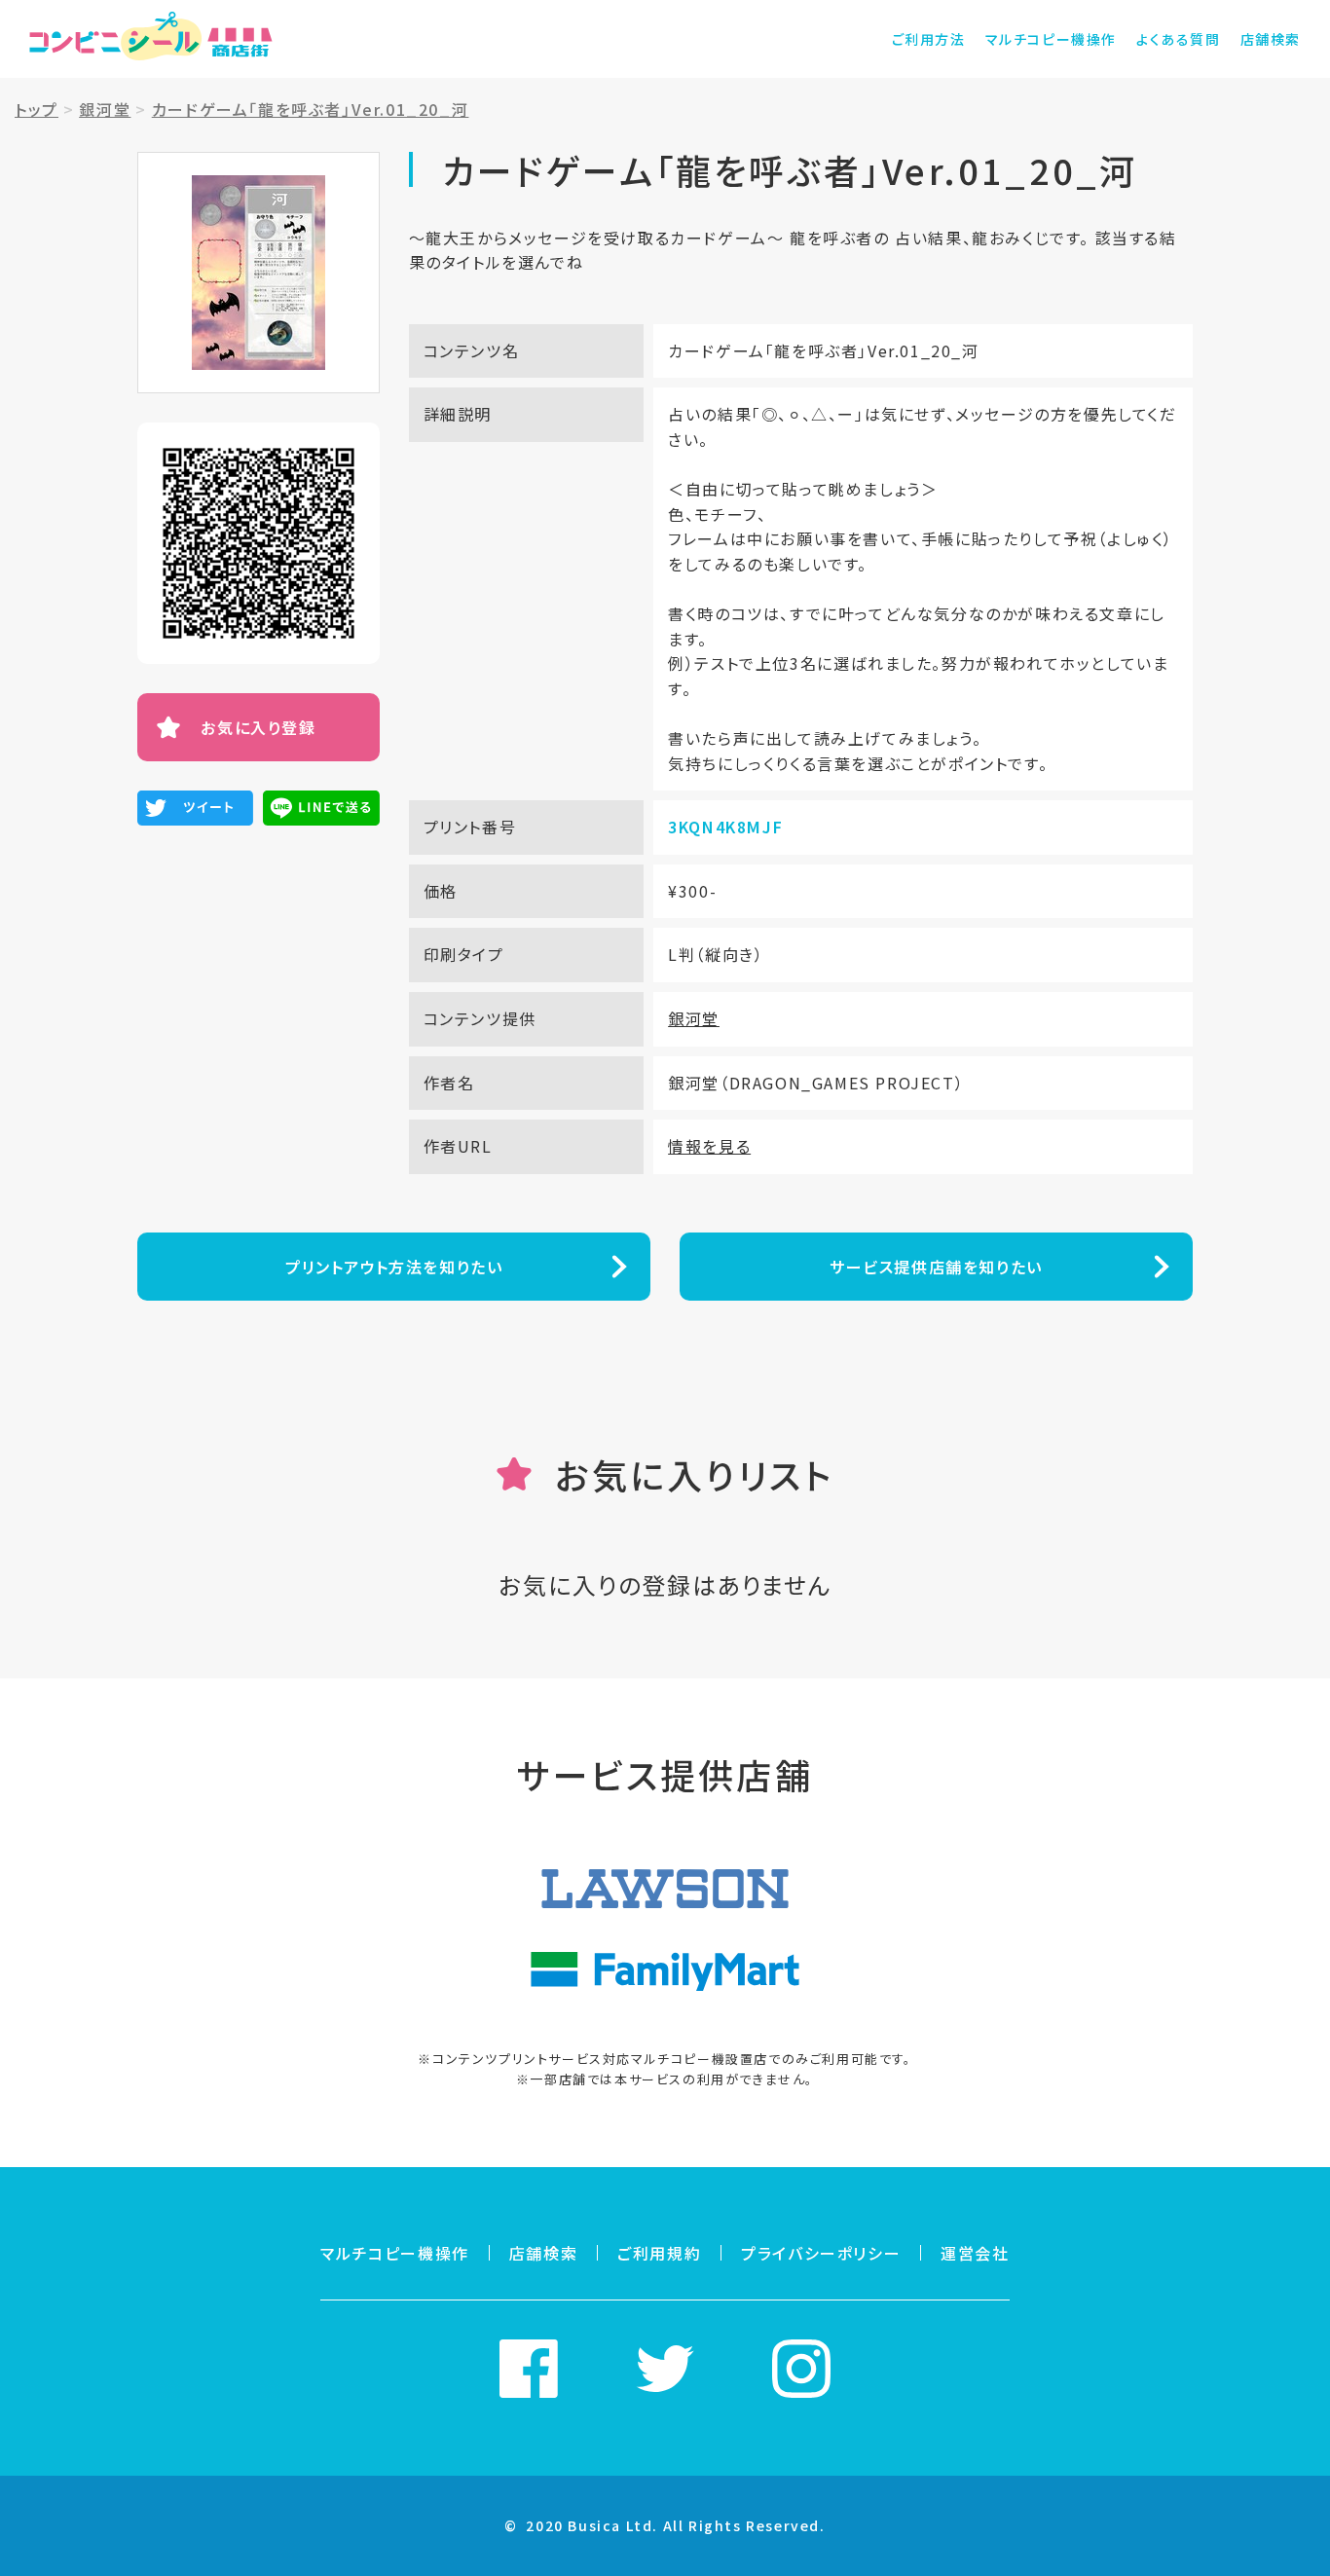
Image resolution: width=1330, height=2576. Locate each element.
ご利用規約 (659, 2253)
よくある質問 (1179, 39)
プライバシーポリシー (821, 2253)
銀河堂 (694, 1018)
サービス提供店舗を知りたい (936, 1267)
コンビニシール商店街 (151, 39)
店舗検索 (1271, 39)
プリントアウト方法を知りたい (394, 1267)
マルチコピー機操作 (1051, 39)
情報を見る (709, 1146)
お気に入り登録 (258, 727)
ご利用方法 (929, 39)
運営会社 (975, 2253)
